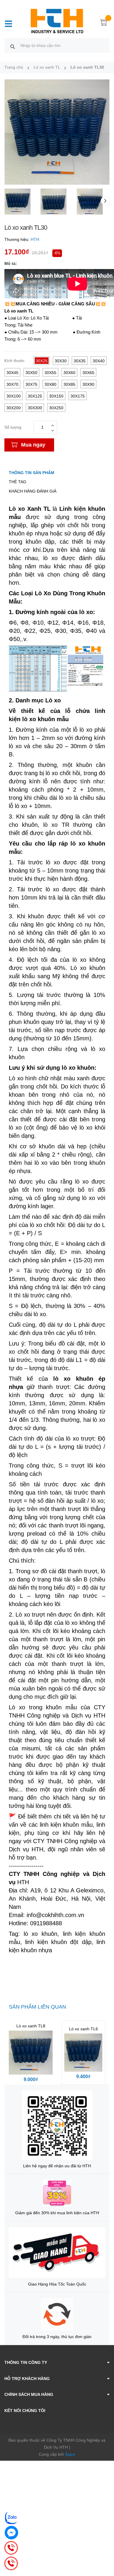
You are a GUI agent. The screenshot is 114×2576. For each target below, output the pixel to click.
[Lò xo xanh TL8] (31, 2053)
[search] (13, 46)
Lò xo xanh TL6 (83, 2029)
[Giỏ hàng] (104, 23)
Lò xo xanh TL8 (31, 2026)
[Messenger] (11, 2533)
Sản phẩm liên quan (37, 2007)
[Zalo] (11, 2518)
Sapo (70, 2454)
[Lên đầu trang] (105, 2548)
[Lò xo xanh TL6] (83, 2053)
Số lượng (13, 427)
